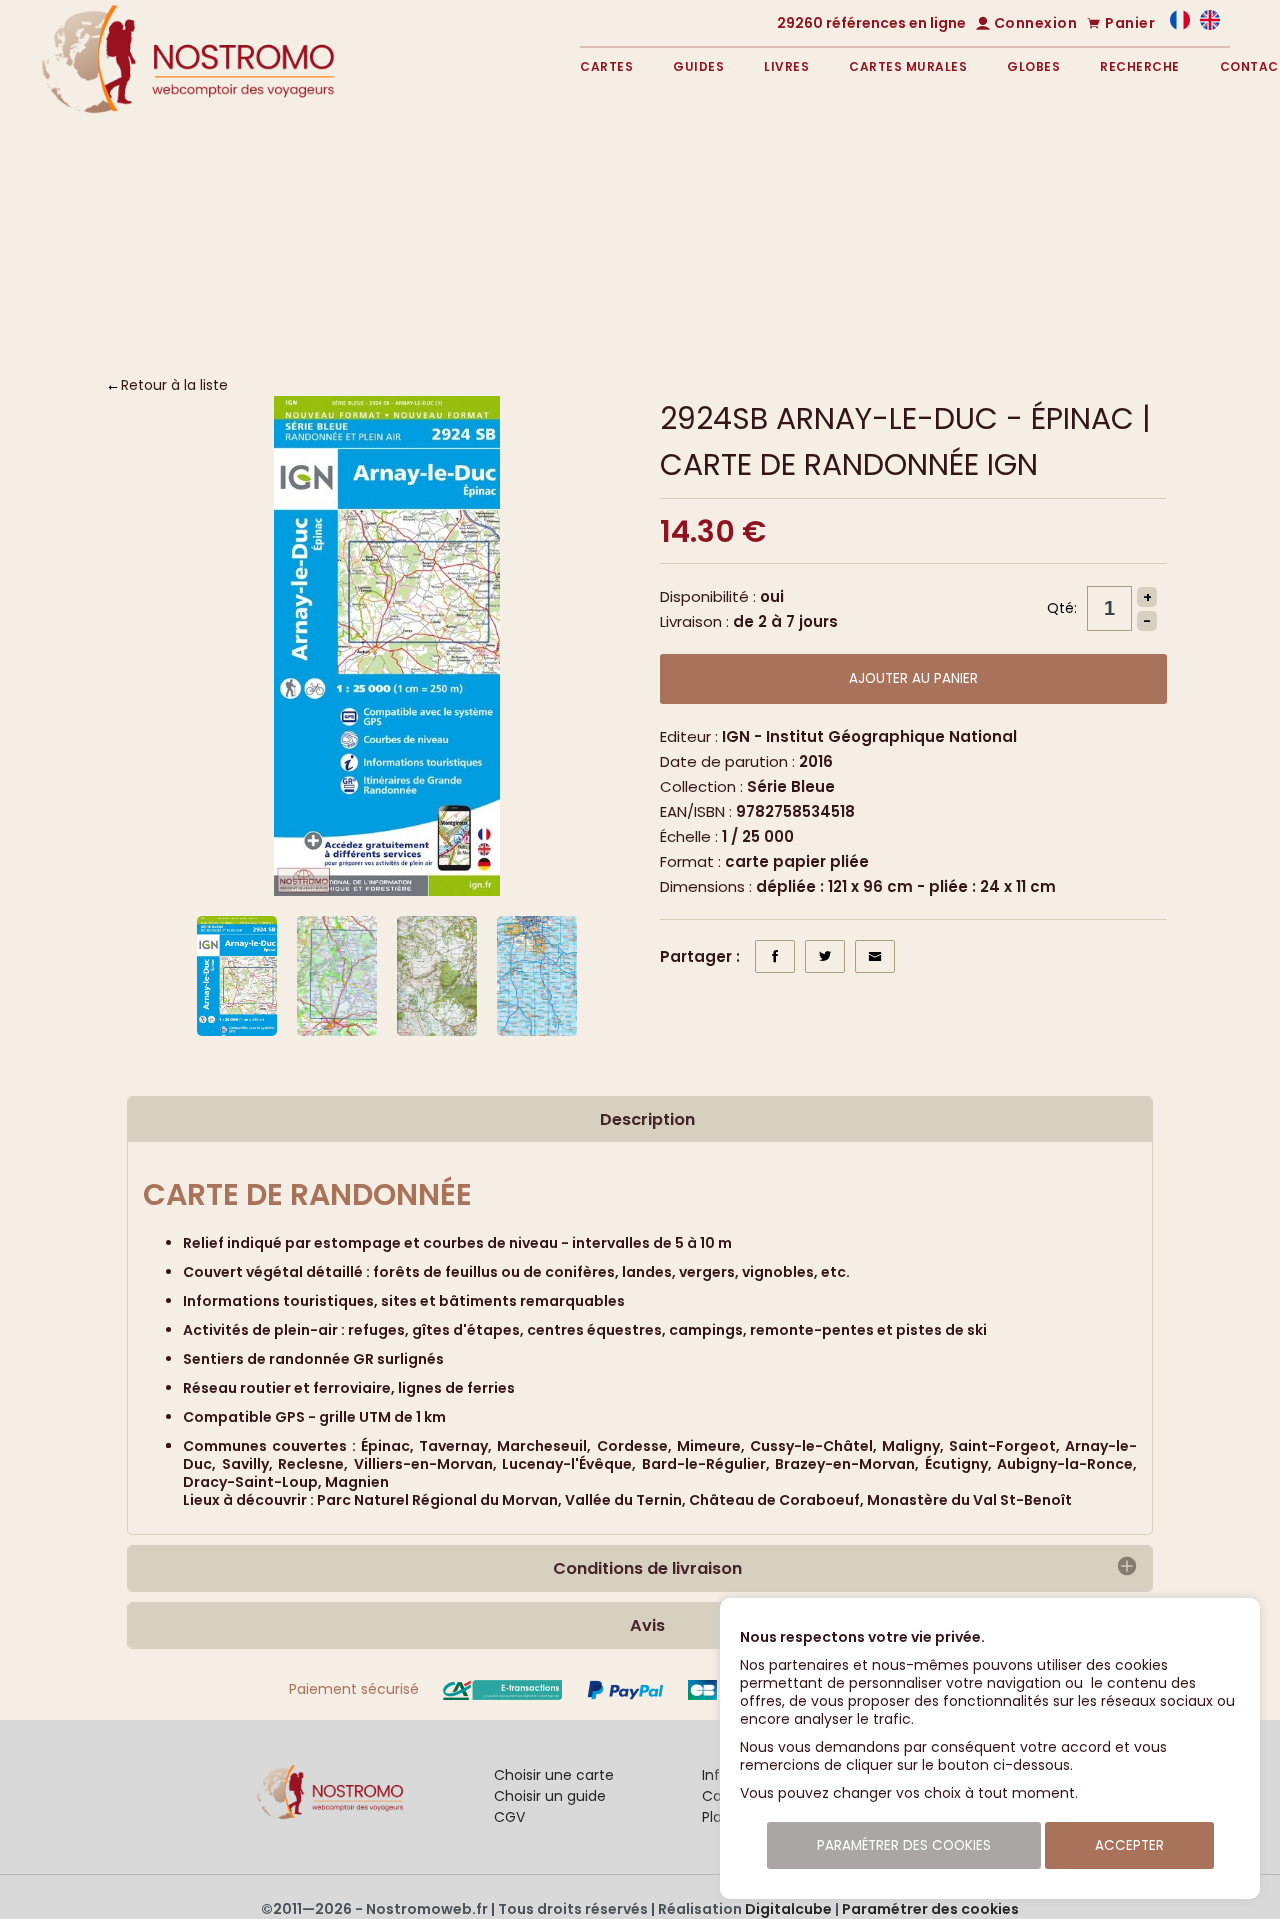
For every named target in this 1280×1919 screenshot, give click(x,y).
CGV (509, 1817)
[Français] (1180, 25)
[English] (1210, 25)
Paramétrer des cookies (930, 1909)
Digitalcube (788, 1909)
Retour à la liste (174, 385)
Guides (698, 66)
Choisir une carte (554, 1775)
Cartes (606, 66)
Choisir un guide (550, 1796)
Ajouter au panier (913, 678)
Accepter (1129, 1845)
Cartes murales (908, 66)
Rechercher (1066, 283)
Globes (1033, 66)
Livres (786, 66)
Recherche (1140, 66)
